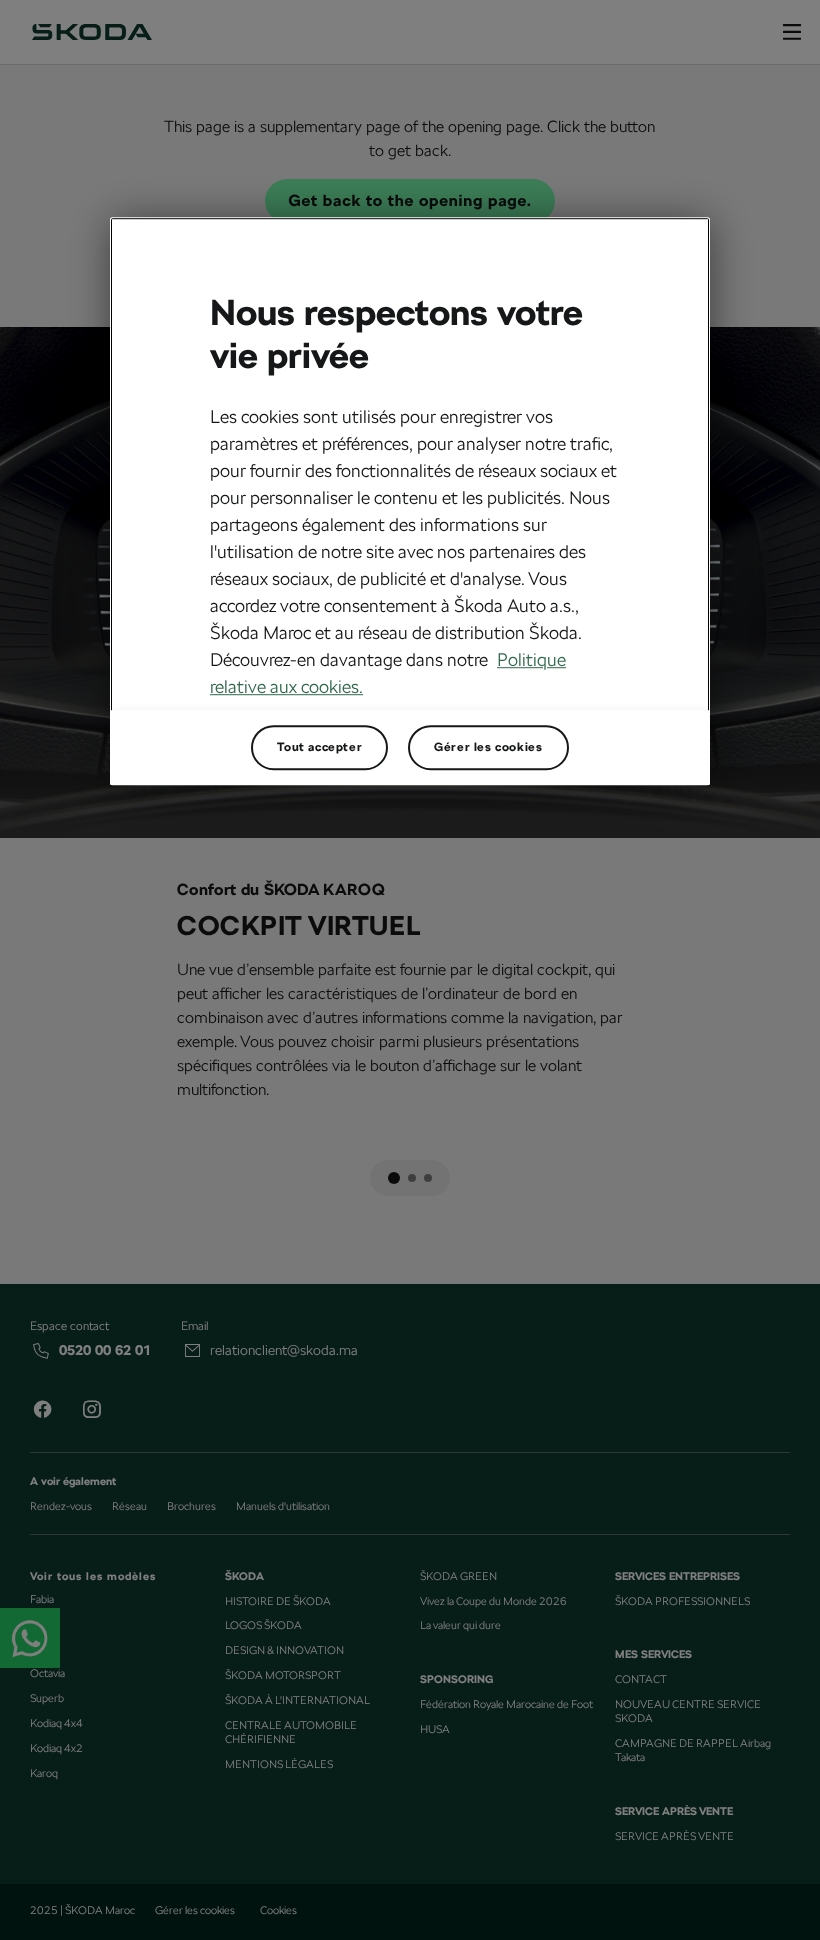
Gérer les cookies (488, 747)
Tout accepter (319, 747)
